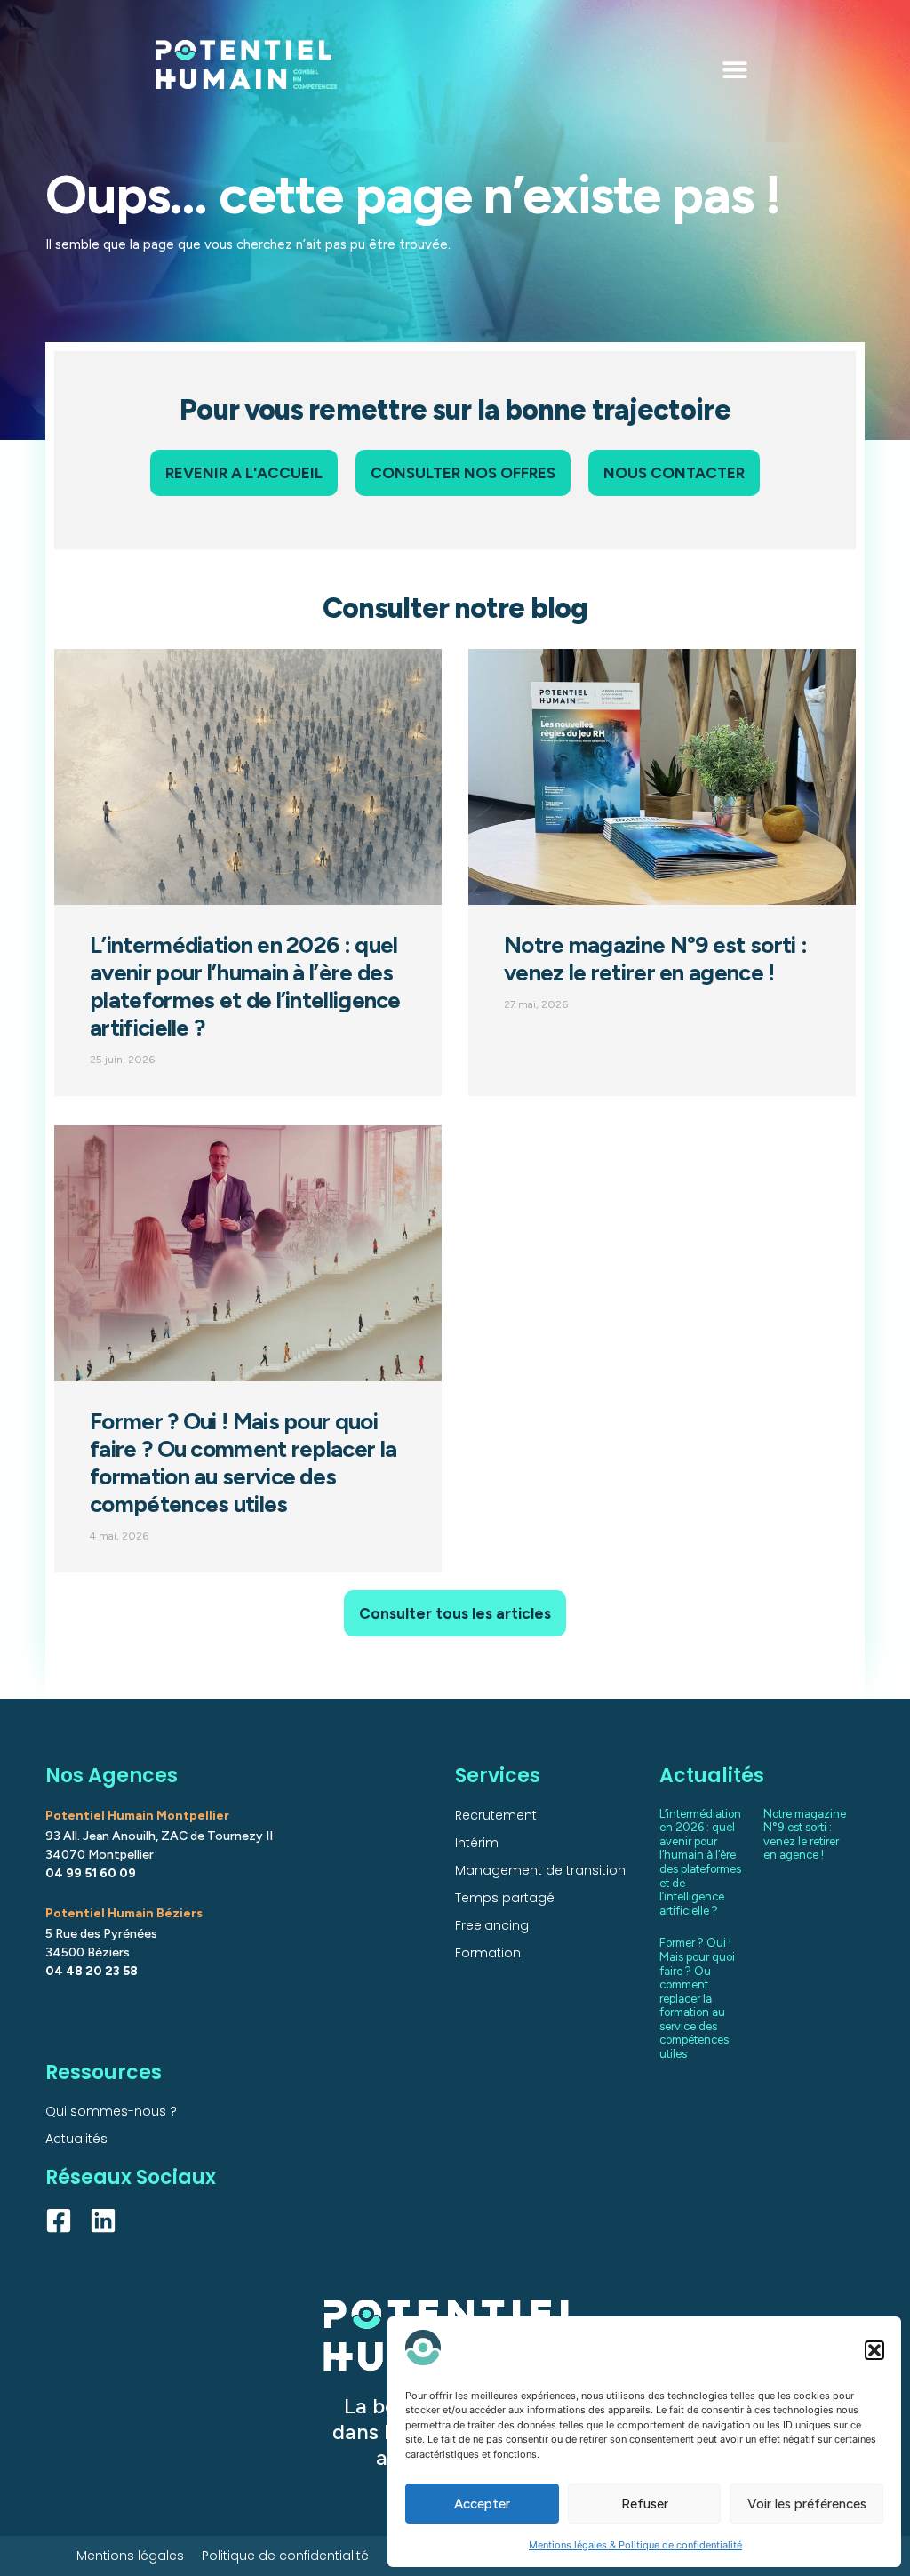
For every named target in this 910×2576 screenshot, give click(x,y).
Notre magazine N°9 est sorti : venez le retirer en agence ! (655, 959)
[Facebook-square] (59, 2220)
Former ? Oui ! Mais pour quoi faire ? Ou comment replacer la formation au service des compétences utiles (243, 1463)
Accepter (482, 2504)
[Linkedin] (103, 2220)
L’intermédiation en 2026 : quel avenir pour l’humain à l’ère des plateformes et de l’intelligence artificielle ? (245, 986)
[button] (874, 2350)
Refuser (645, 2504)
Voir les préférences (807, 2504)
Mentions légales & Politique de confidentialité (635, 2545)
